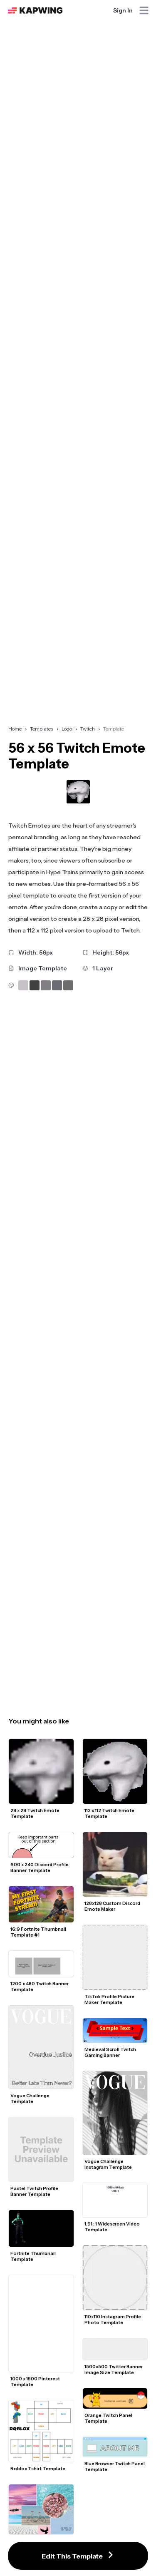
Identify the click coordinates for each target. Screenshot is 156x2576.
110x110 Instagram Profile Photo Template (113, 2320)
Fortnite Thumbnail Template (33, 2256)
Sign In (123, 10)
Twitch (88, 729)
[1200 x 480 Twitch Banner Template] (41, 1964)
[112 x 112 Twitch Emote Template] (115, 1771)
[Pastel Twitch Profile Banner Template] (41, 2150)
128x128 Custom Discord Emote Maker (113, 1906)
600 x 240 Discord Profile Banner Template (40, 1867)
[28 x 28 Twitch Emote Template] (41, 1771)
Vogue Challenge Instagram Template (108, 2164)
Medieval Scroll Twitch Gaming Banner (111, 2052)
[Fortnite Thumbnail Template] (41, 2228)
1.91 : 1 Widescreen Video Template (113, 2227)
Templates (42, 729)
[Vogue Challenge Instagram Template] (115, 2113)
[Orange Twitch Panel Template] (115, 2398)
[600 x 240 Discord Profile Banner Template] (41, 1845)
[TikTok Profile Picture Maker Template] (115, 1957)
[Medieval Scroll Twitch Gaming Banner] (115, 2030)
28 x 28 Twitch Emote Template (35, 1813)
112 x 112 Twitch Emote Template (110, 1813)
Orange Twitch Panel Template (109, 2418)
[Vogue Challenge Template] (41, 2047)
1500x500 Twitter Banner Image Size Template (114, 2370)
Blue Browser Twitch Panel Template (115, 2467)
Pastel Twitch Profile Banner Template (35, 2191)
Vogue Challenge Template (30, 2099)
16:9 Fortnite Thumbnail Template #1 (39, 1932)
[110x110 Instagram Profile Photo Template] (115, 2278)
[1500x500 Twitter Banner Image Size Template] (115, 2349)
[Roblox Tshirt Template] (41, 2431)
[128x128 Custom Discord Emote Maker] (115, 1865)
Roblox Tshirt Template (38, 2469)
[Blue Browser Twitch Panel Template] (115, 2447)
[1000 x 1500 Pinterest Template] (41, 2324)
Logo (67, 729)
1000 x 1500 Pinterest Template (36, 2382)
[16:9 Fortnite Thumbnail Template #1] (41, 1904)
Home (15, 729)
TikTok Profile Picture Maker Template (110, 1999)
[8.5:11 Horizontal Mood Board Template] (41, 2509)
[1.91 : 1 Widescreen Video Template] (115, 2200)
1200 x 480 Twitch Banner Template (40, 1987)
